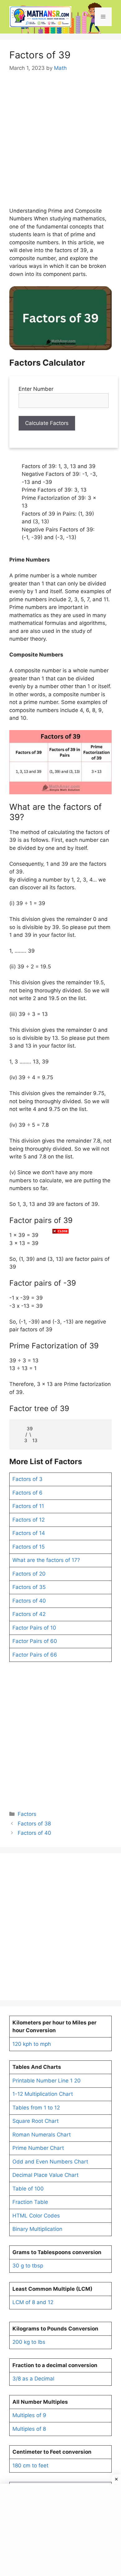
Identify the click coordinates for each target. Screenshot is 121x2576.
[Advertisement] (60, 1287)
